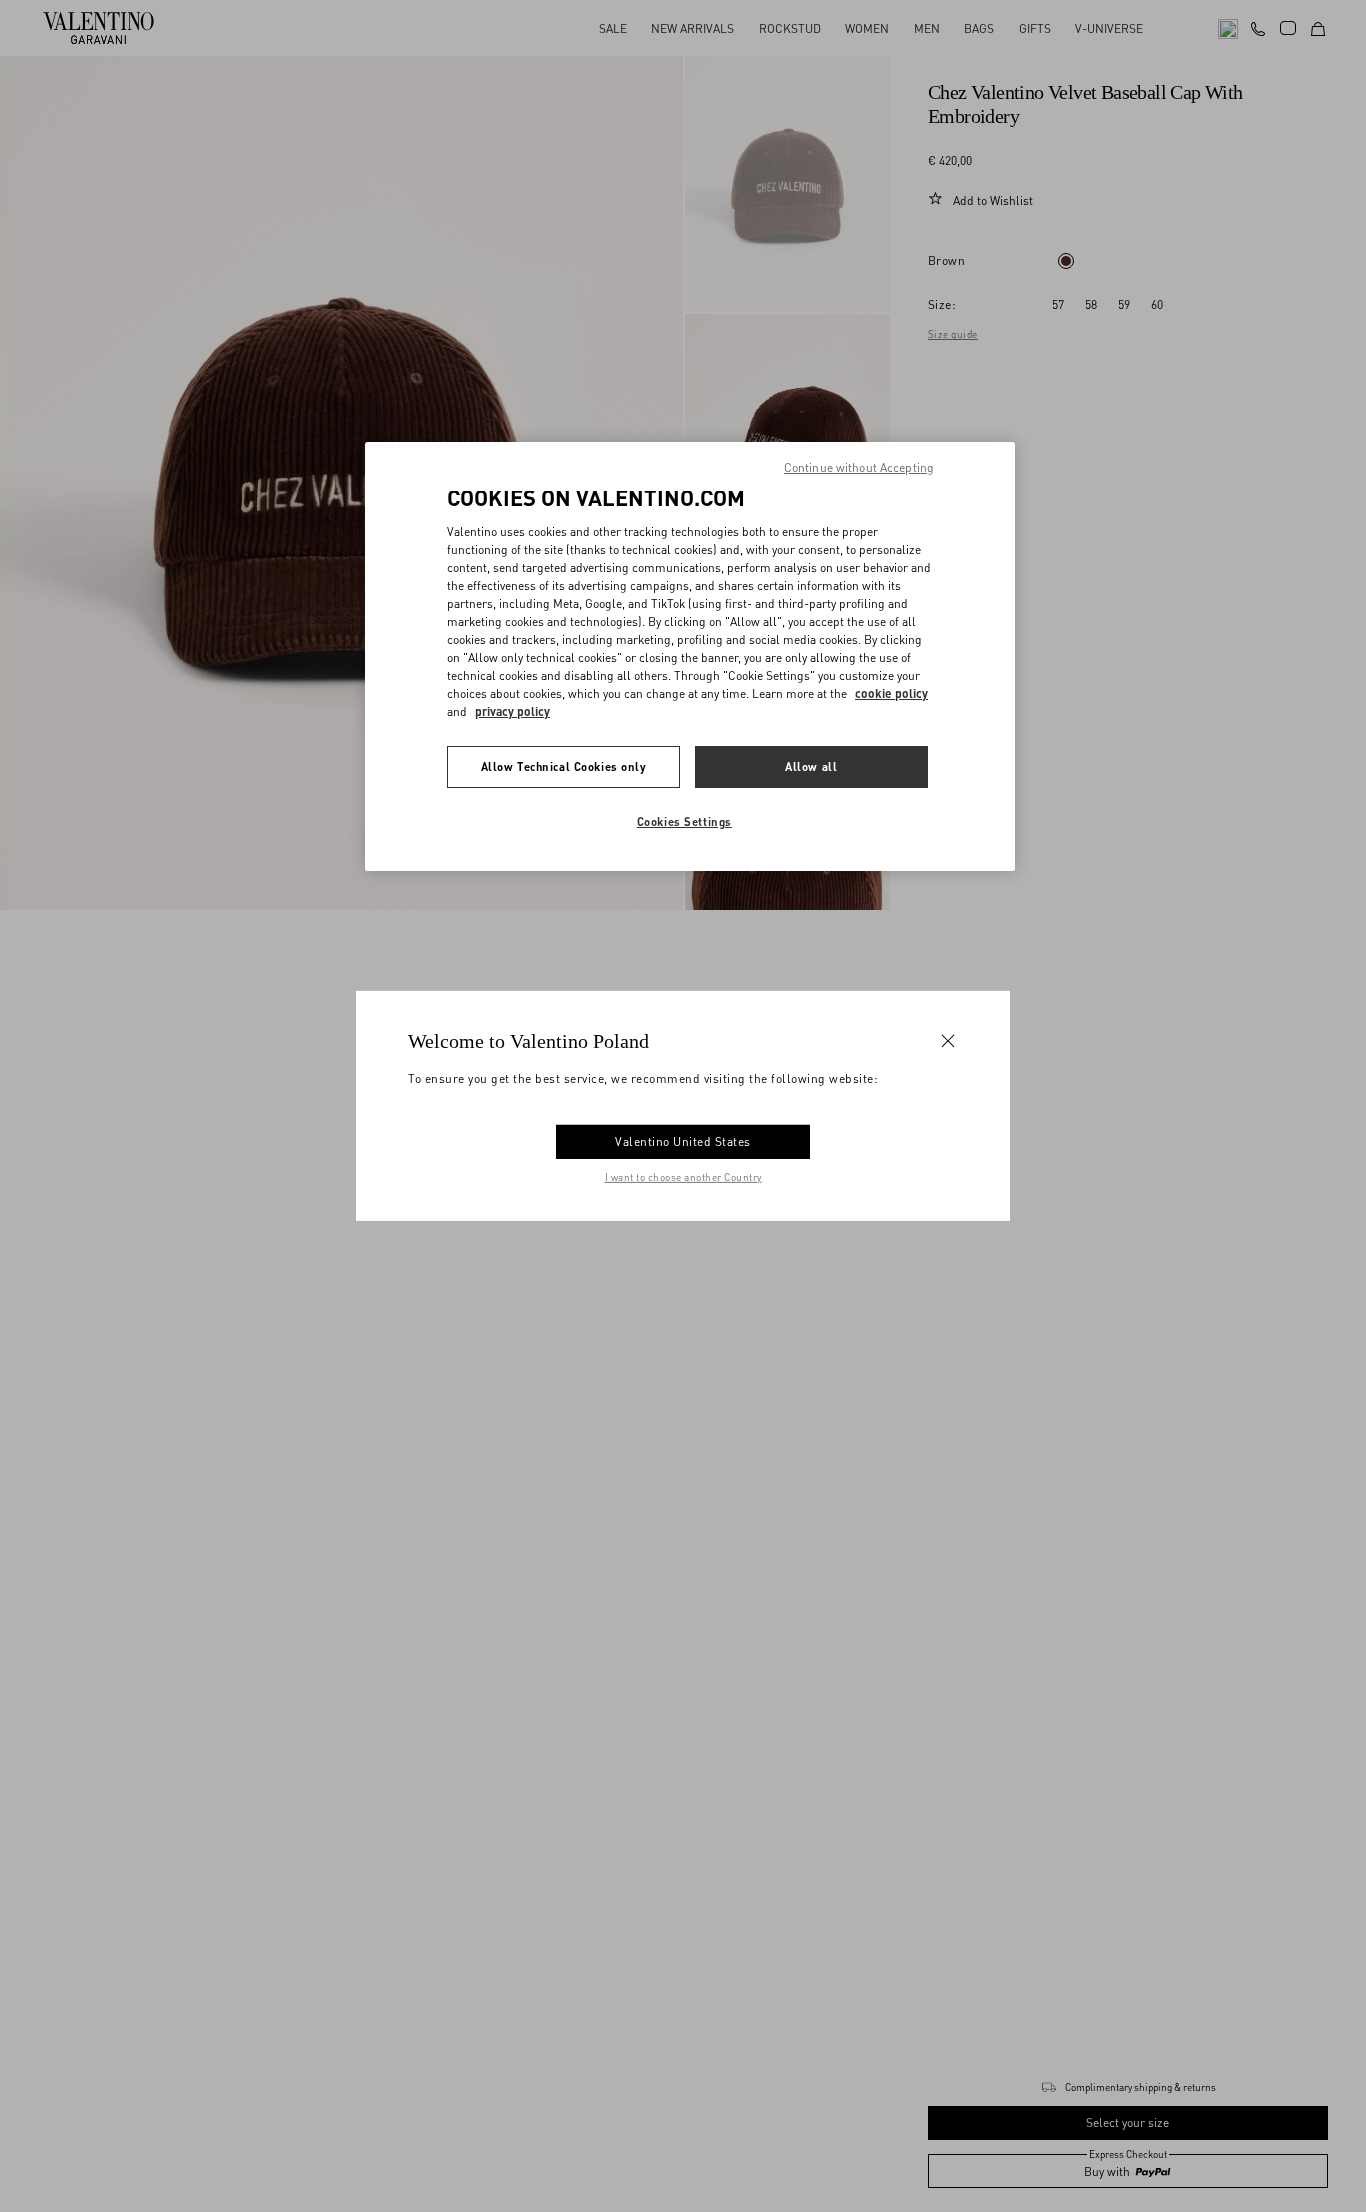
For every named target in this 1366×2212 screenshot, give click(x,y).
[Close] (948, 1041)
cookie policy (891, 693)
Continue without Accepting (859, 467)
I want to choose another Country (683, 1177)
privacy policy (512, 711)
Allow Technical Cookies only (564, 766)
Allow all (811, 766)
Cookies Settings (684, 821)
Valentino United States (683, 1141)
